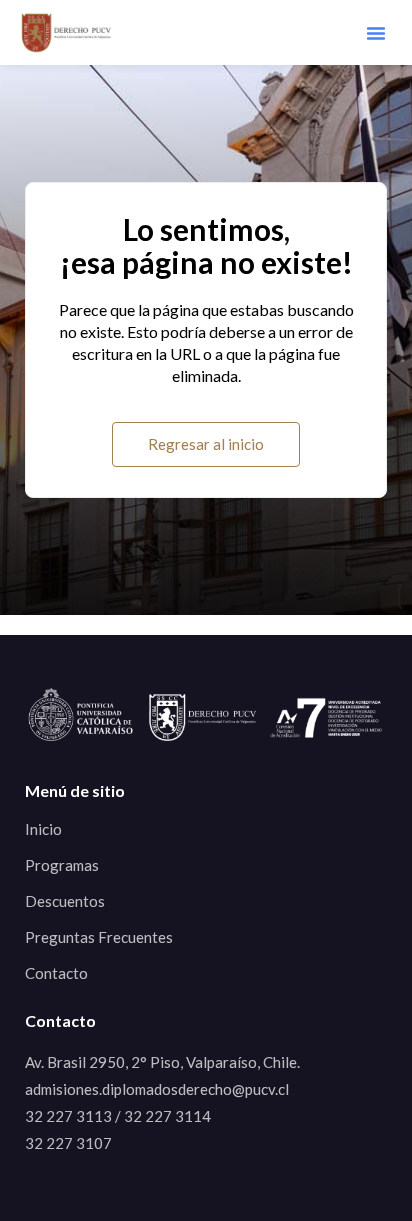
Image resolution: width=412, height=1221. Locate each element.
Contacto (56, 973)
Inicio (43, 829)
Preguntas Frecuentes (99, 937)
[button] (376, 33)
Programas (62, 865)
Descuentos (65, 901)
